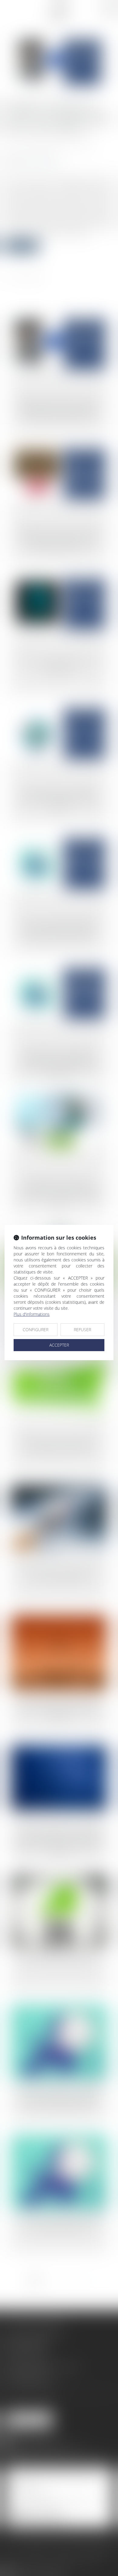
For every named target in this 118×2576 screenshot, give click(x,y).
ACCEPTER (59, 1345)
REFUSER (82, 1330)
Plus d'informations (32, 1314)
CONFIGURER (36, 1330)
